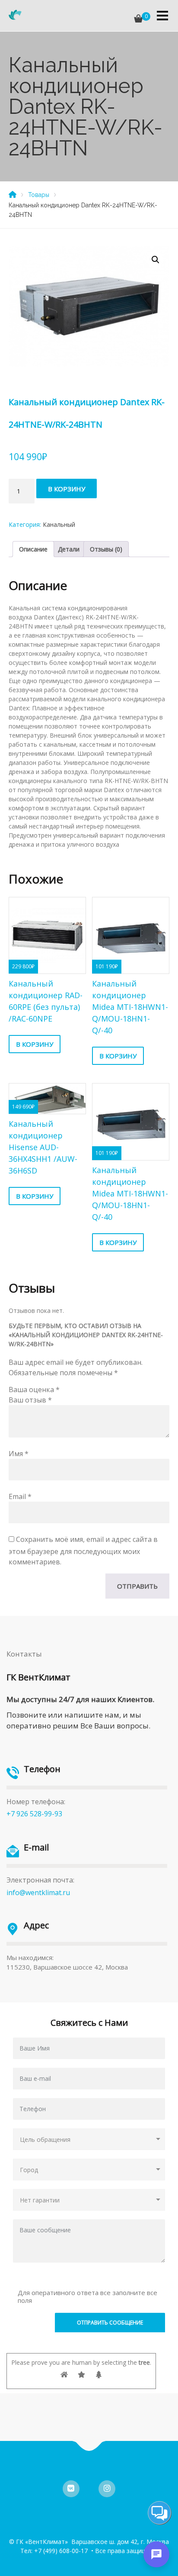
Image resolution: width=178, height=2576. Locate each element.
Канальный (59, 524)
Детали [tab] (69, 549)
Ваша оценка (34, 1390)
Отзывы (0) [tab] (106, 549)
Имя (19, 1454)
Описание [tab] (33, 549)
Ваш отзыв (30, 1400)
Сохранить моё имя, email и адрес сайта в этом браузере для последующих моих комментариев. (83, 1551)
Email (20, 1496)
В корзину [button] (35, 1044)
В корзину (67, 489)
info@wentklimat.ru (38, 1893)
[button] (156, 260)
